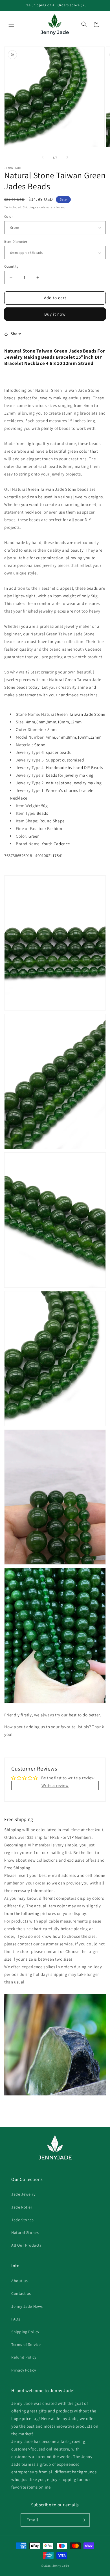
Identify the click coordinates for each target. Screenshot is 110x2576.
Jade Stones (23, 2220)
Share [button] (16, 334)
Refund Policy (24, 2357)
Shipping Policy (25, 2332)
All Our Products (27, 2245)
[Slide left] (43, 157)
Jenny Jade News (27, 2306)
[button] (11, 24)
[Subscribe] (83, 2520)
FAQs (16, 2319)
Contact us (21, 2293)
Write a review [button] (55, 1785)
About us (20, 2281)
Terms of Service (26, 2344)
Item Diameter (16, 242)
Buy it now (55, 314)
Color (8, 216)
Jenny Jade (61, 2566)
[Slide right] (67, 157)
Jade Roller (22, 2207)
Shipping (29, 207)
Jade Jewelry (23, 2194)
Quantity (11, 266)
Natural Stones (25, 2232)
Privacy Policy (24, 2370)
